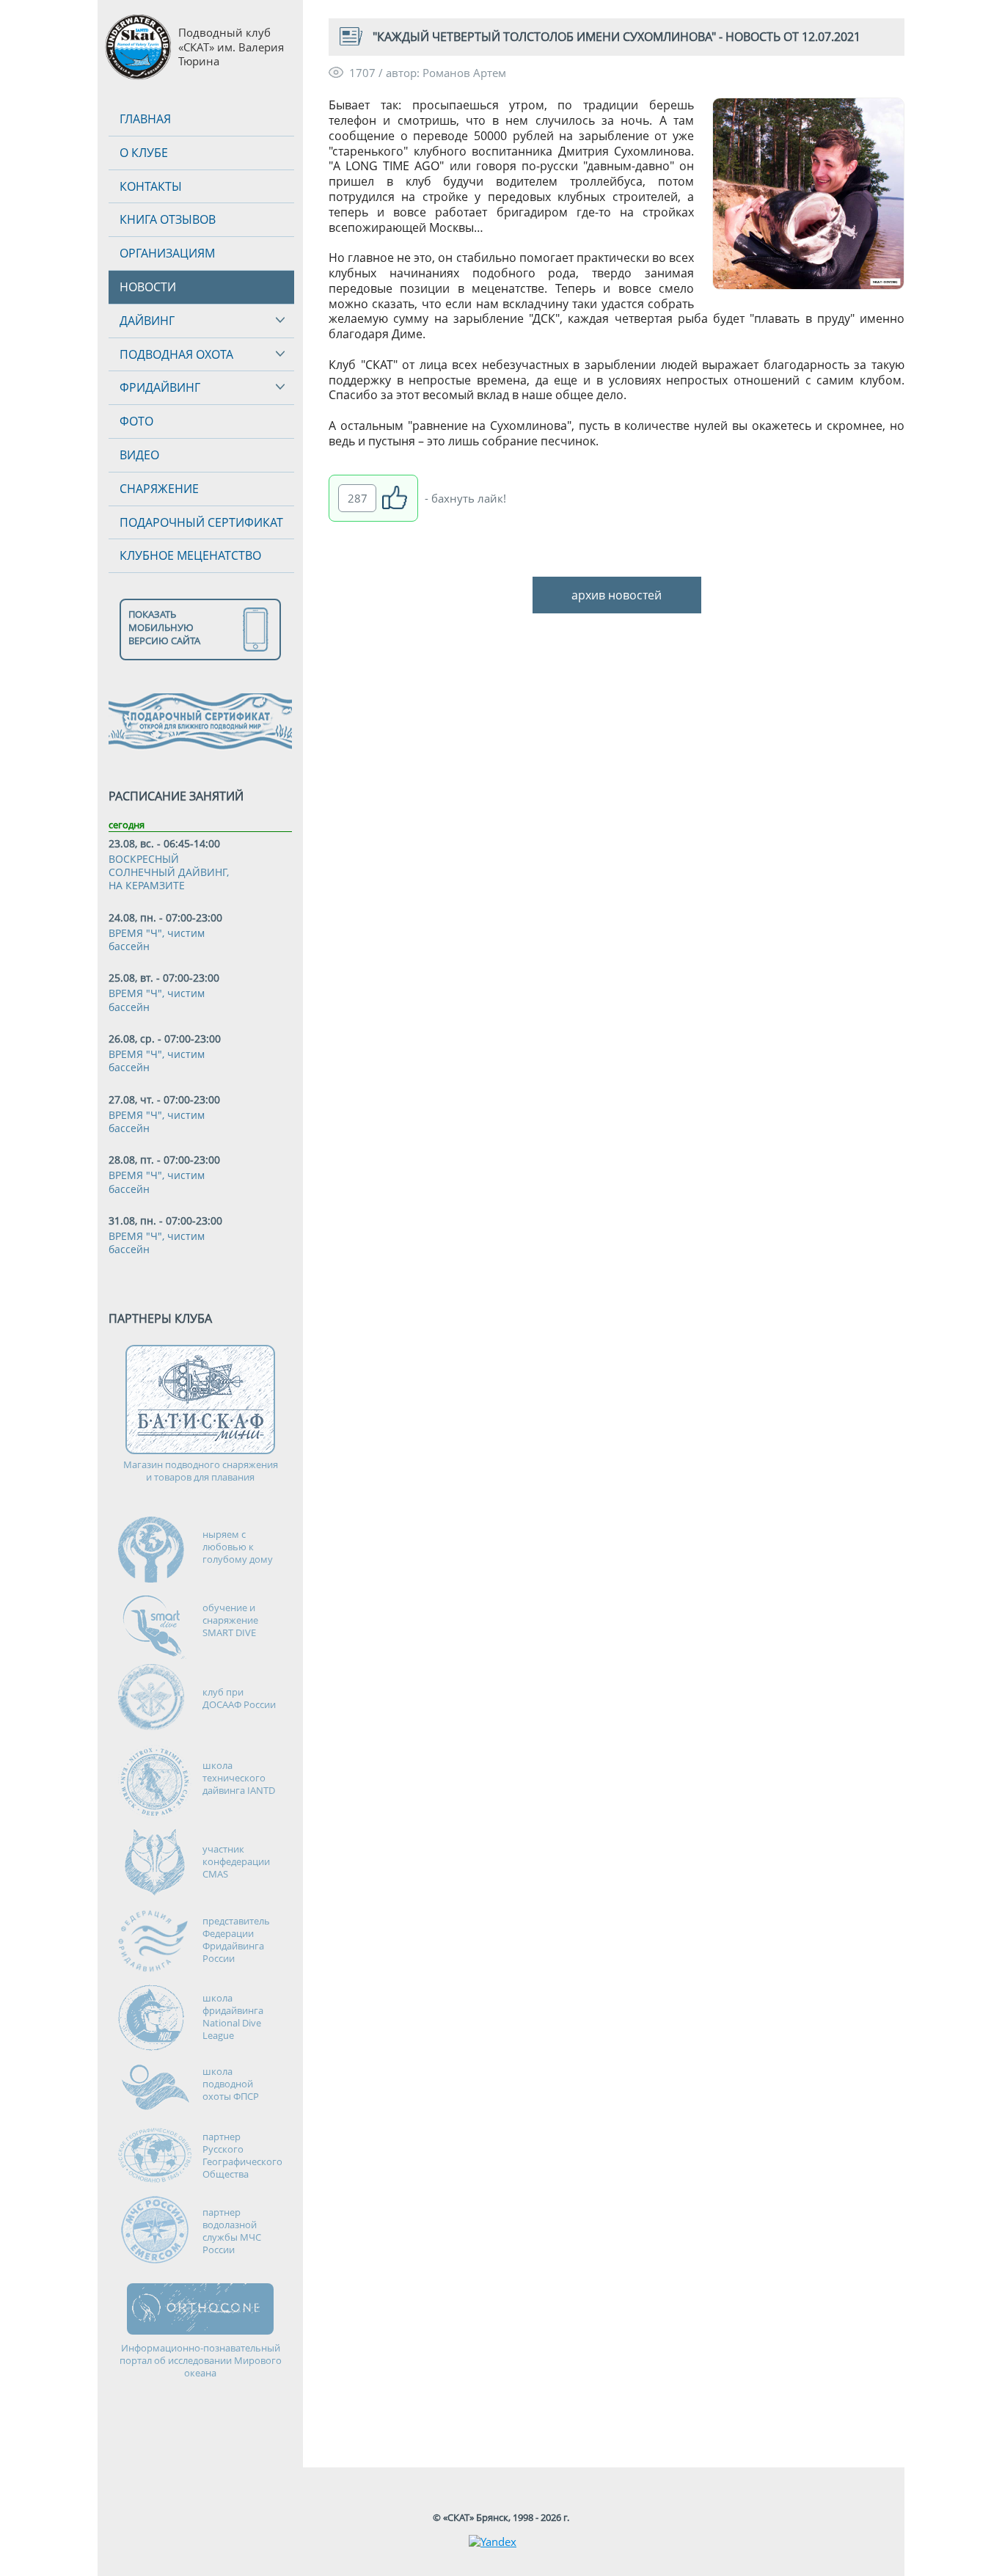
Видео (139, 455)
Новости (148, 287)
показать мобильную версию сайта (164, 627)
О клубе (144, 153)
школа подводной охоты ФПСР (231, 2084)
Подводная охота (176, 354)
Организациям (167, 253)
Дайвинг (147, 321)
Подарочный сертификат (201, 522)
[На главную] (138, 47)
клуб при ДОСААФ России (239, 1698)
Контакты (151, 186)
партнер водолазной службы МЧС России (232, 2231)
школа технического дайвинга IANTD (239, 1778)
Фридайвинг (160, 387)
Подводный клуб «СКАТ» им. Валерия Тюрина (231, 47)
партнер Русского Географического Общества (242, 2155)
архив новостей (617, 595)
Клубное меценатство (190, 555)
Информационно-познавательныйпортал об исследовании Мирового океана (201, 2361)
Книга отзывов (168, 219)
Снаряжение (159, 489)
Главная (145, 119)
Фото (136, 421)
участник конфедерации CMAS (236, 1861)
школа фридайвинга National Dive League (233, 2017)
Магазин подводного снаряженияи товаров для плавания (201, 1471)
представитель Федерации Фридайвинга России (236, 1940)
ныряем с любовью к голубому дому (238, 1547)
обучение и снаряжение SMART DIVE (230, 1620)
